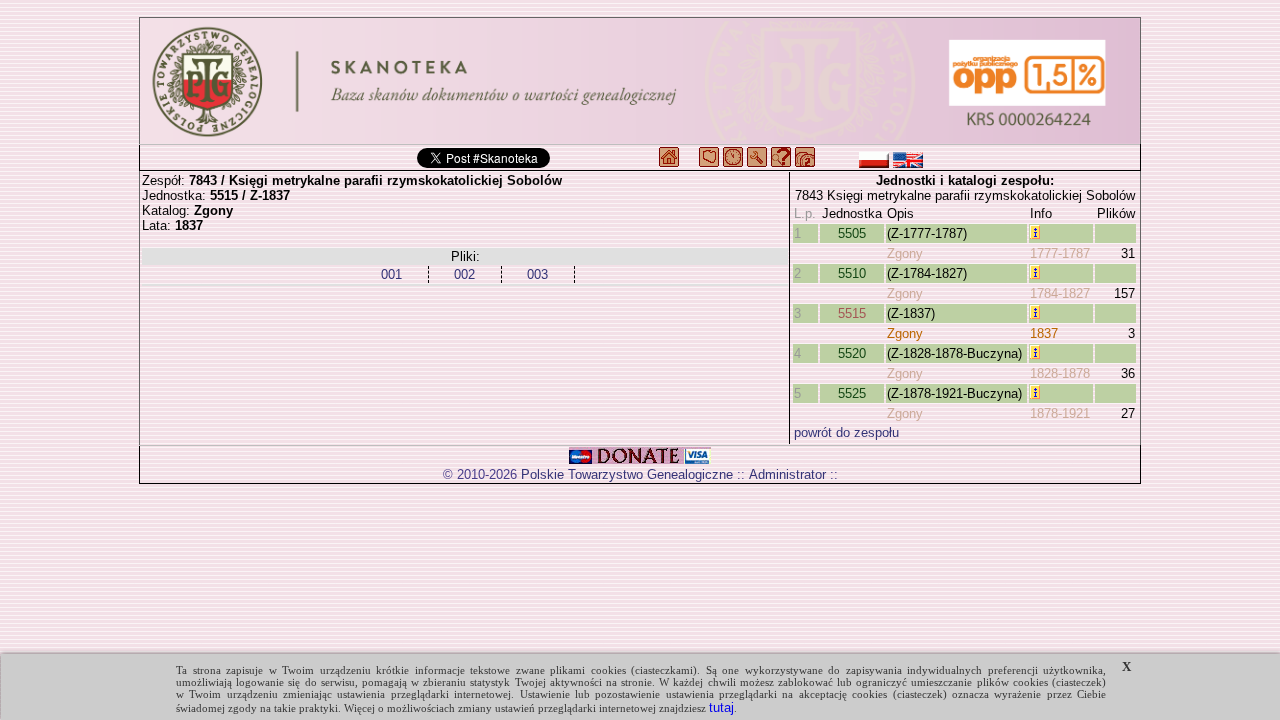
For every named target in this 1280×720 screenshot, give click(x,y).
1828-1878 (1060, 373)
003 (537, 274)
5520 (852, 353)
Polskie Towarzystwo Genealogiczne (627, 474)
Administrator (787, 474)
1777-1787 (1060, 253)
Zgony (905, 253)
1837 (1044, 333)
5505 (852, 233)
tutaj (721, 707)
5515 (852, 313)
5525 (852, 393)
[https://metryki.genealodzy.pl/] (640, 81)
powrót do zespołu (846, 432)
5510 (852, 273)
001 (391, 274)
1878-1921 (1060, 413)
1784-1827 (1060, 293)
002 (464, 274)
